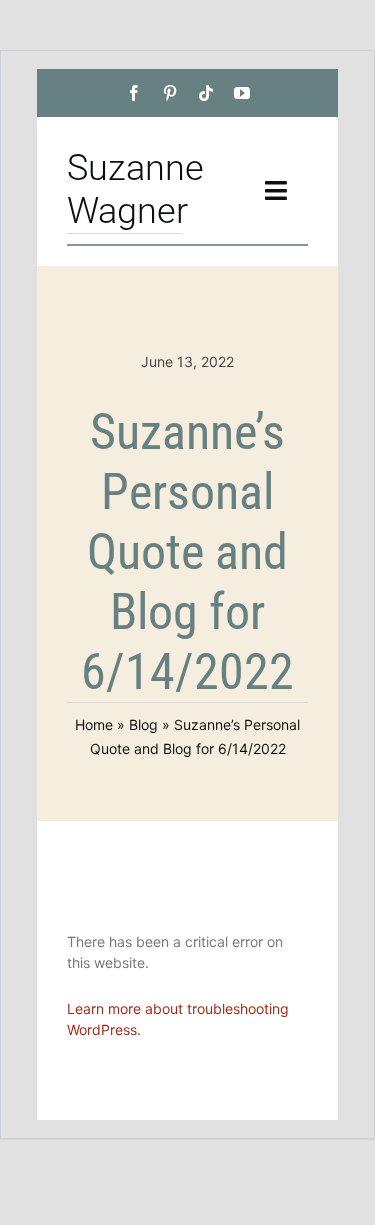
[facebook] (134, 93)
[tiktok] (206, 93)
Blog (143, 724)
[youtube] (242, 93)
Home (94, 724)
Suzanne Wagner (135, 189)
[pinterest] (170, 93)
